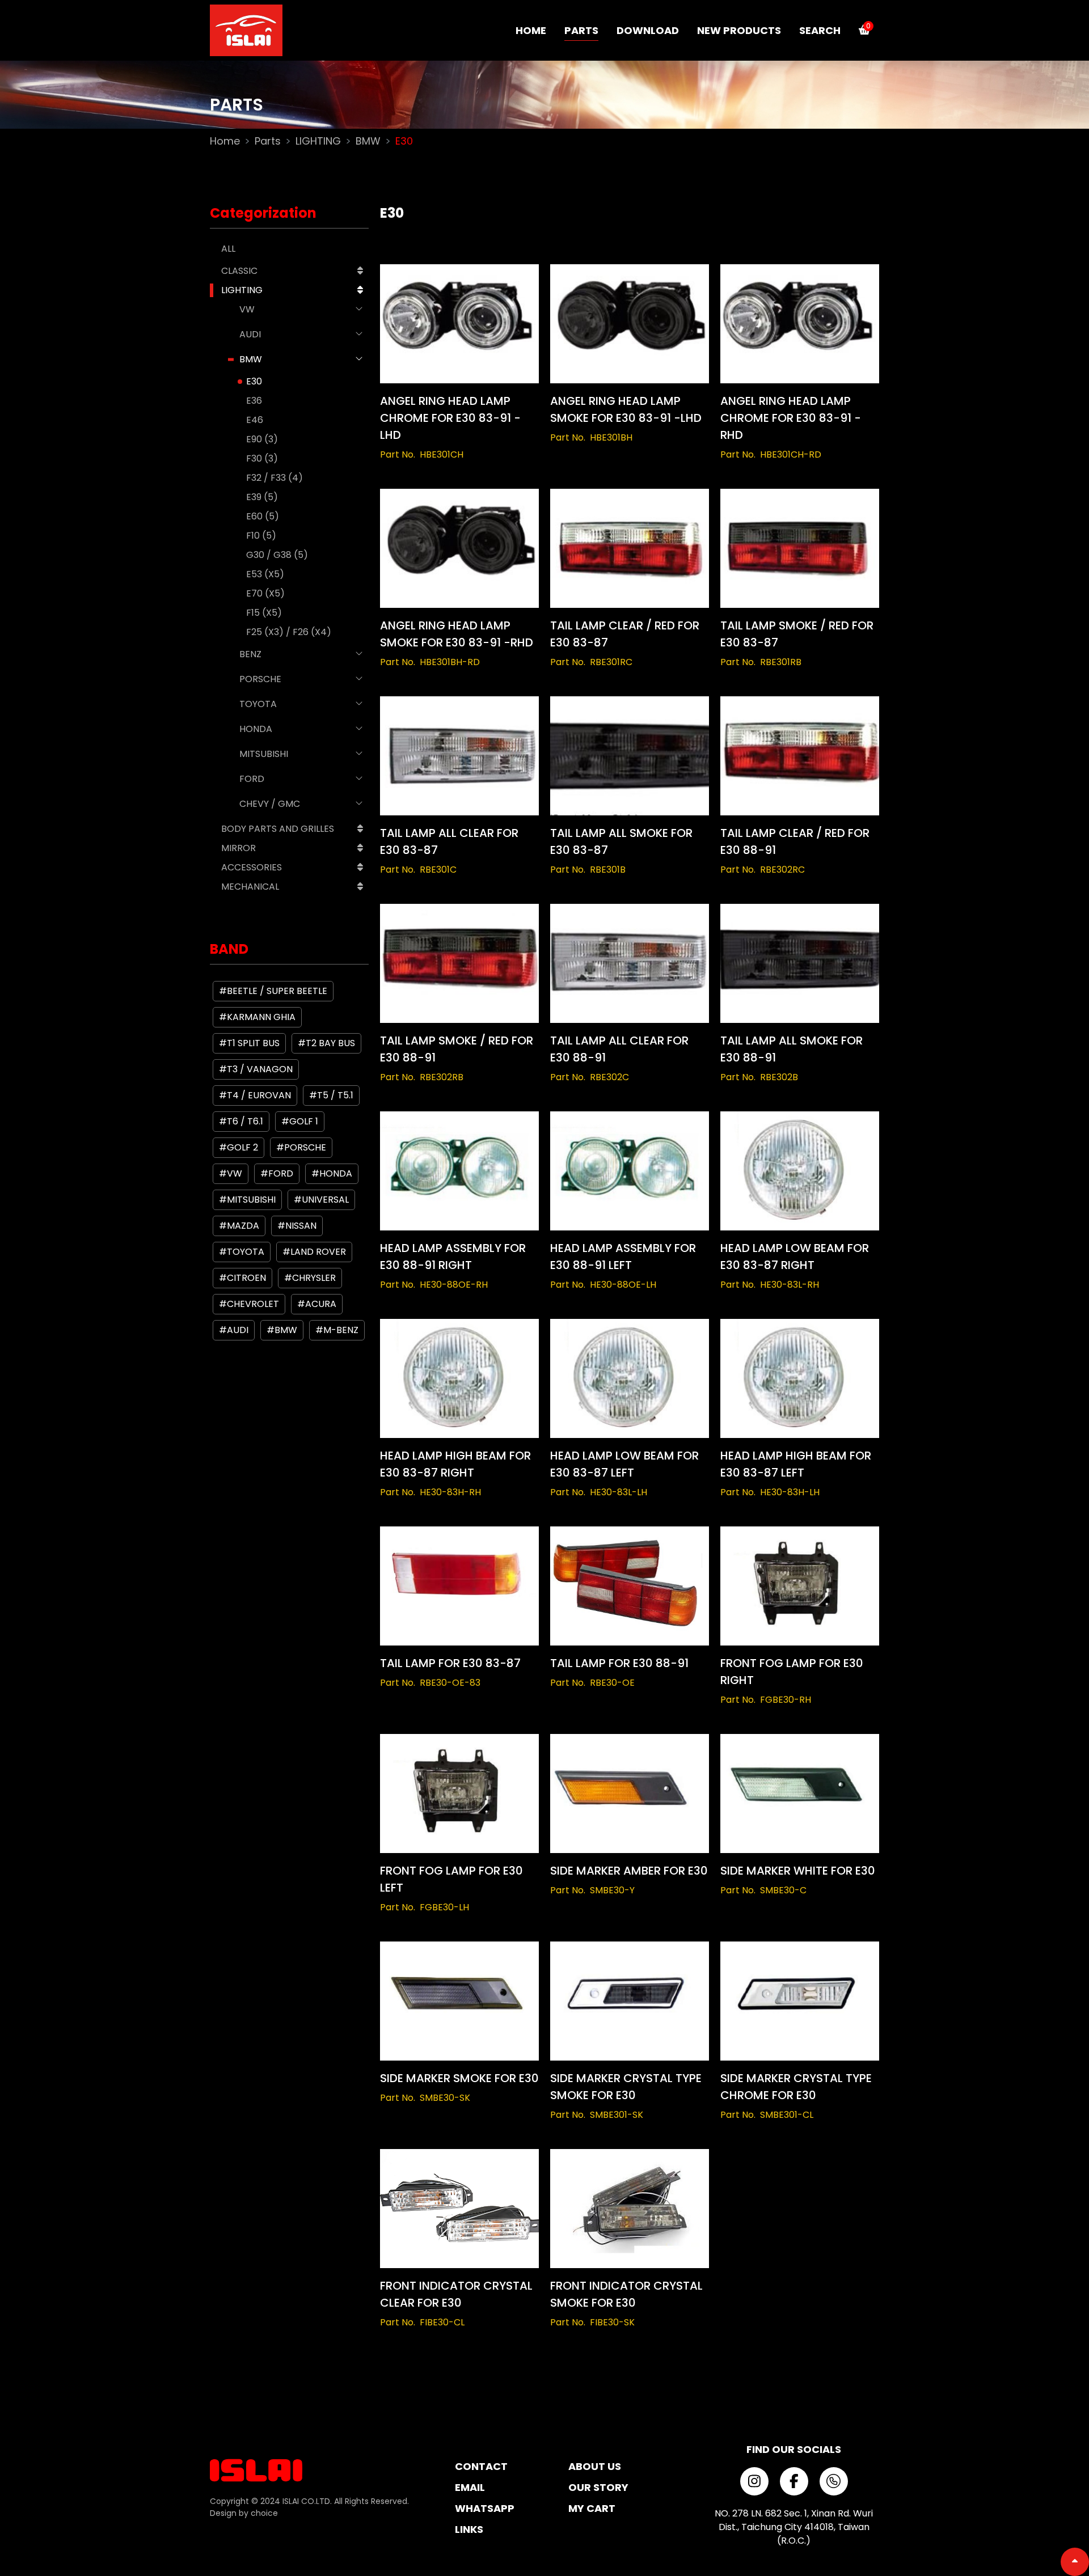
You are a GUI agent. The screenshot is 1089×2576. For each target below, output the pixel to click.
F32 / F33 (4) (275, 478)
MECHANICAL (250, 887)
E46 (255, 420)
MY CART (592, 2508)
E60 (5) (263, 516)
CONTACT (481, 2466)
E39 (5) (262, 497)
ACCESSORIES (252, 867)
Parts (268, 141)
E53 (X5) (265, 574)
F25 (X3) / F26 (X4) (289, 632)
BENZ (250, 654)
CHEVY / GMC (270, 804)
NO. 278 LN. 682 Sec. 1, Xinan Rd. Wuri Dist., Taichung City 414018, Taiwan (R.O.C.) (794, 2527)
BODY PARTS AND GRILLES (278, 829)
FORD (252, 779)
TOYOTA (258, 704)
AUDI (250, 334)
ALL (228, 249)
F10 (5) (261, 536)
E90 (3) (262, 439)
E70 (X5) (265, 593)
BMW (368, 141)
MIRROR (239, 848)
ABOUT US (595, 2466)
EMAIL (470, 2487)
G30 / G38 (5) (277, 555)
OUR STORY (598, 2487)
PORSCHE (260, 679)
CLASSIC (239, 271)
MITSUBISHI (264, 754)
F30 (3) (262, 458)
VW (247, 309)
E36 (254, 401)
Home (225, 141)
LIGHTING (318, 141)
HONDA (256, 729)
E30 (254, 381)
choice (264, 2513)
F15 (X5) (264, 613)
